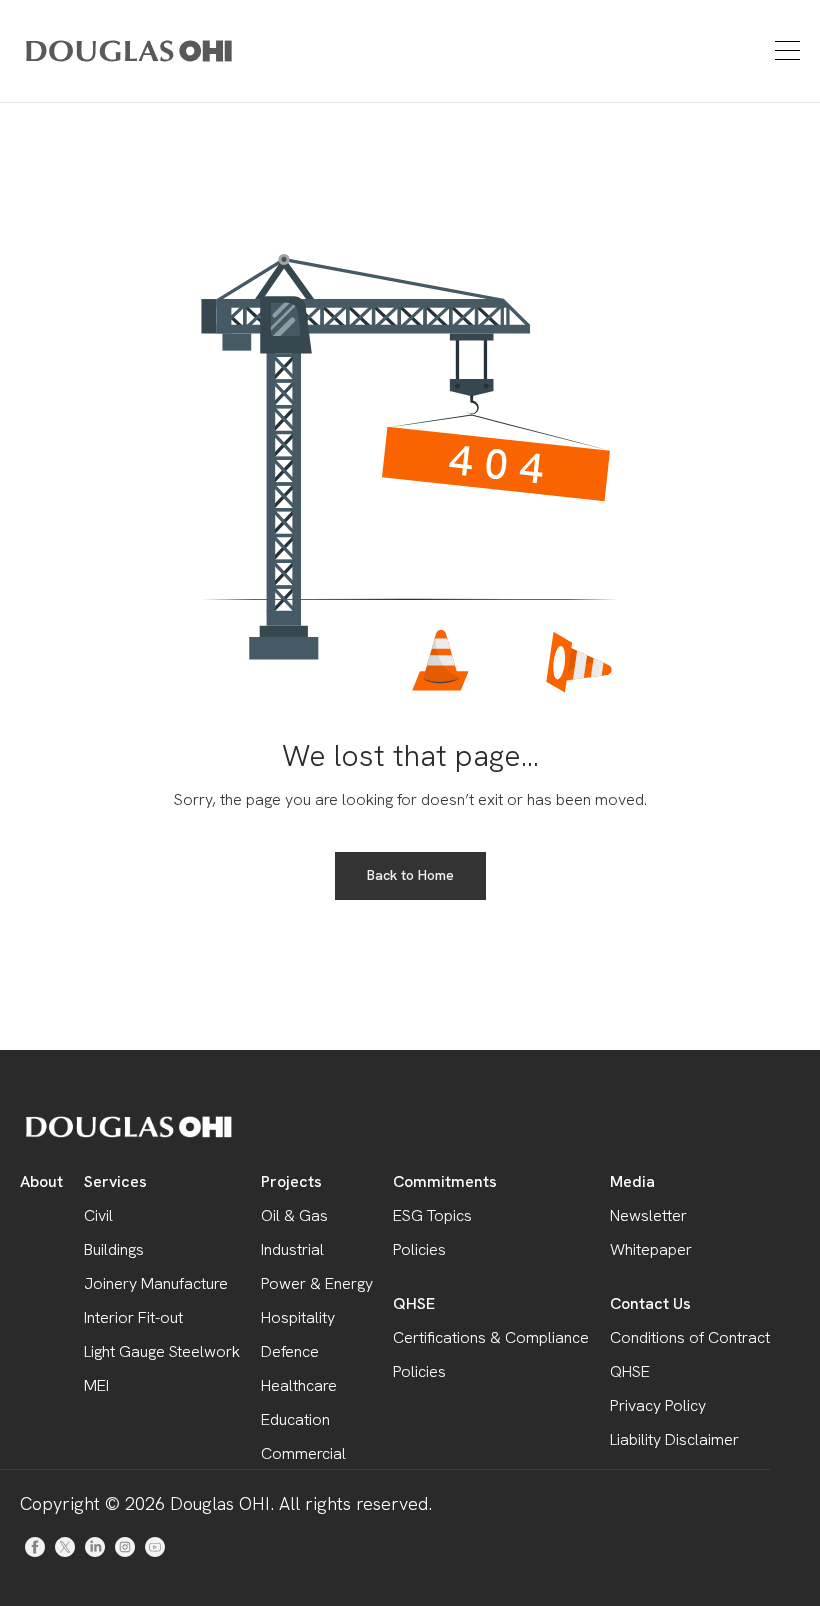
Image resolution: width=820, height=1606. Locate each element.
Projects (291, 1181)
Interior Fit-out (133, 1317)
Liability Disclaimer (674, 1439)
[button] (785, 50)
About (41, 1181)
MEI (96, 1385)
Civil (98, 1215)
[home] (92, 51)
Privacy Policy (658, 1405)
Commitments (445, 1181)
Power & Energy (317, 1283)
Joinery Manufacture (156, 1283)
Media (632, 1181)
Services (115, 1181)
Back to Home (410, 875)
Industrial (292, 1249)
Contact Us (650, 1303)
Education (295, 1419)
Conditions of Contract (690, 1337)
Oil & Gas (294, 1215)
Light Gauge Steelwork (162, 1351)
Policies (419, 1249)
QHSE (414, 1303)
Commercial (303, 1453)
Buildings (114, 1249)
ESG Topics (432, 1215)
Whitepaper (651, 1249)
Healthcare (299, 1385)
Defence (290, 1351)
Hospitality (298, 1317)
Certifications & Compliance (491, 1337)
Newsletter (648, 1215)
